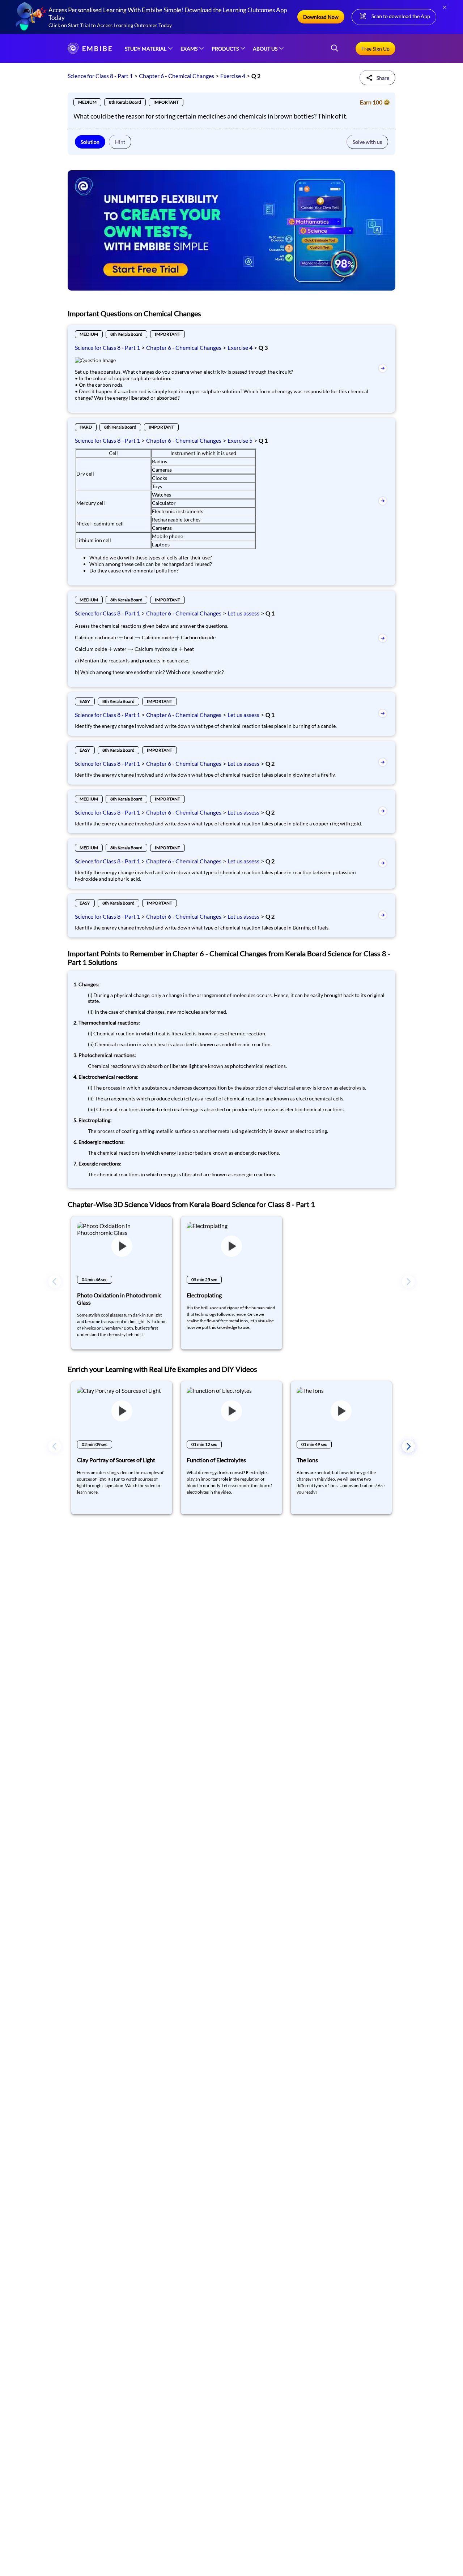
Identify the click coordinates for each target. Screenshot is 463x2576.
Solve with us (367, 142)
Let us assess (243, 613)
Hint (120, 142)
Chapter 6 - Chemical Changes (177, 76)
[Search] (335, 49)
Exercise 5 (240, 440)
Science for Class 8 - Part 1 (100, 76)
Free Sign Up (375, 49)
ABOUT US (265, 49)
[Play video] (122, 1247)
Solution (90, 142)
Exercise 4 (233, 76)
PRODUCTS (225, 49)
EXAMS (189, 49)
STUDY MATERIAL (146, 49)
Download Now (321, 17)
